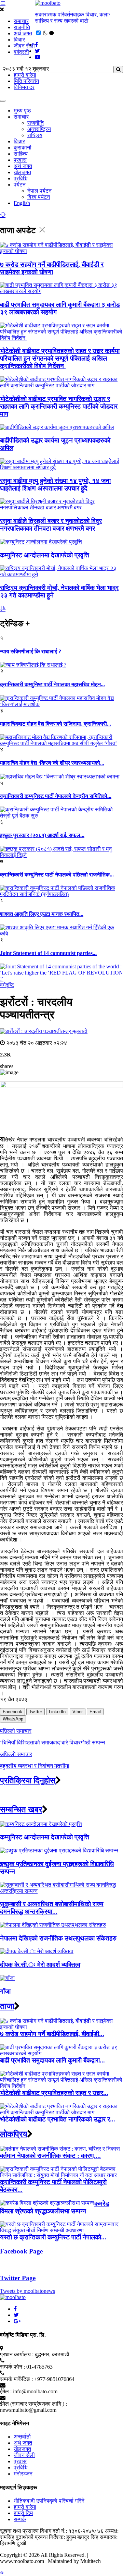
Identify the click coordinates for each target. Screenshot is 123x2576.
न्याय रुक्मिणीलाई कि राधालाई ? (31, 651)
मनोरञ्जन (23, 2474)
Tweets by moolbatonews (28, 2291)
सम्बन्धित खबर (21, 1810)
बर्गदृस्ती (21, 52)
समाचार (21, 21)
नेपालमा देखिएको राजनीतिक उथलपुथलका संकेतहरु (58, 1938)
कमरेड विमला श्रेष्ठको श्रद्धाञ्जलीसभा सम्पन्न (55, 2207)
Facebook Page (21, 2251)
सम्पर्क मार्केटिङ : (16, 2379)
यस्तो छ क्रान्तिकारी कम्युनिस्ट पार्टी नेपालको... (53, 2237)
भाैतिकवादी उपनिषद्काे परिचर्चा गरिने (49, 2501)
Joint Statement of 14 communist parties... (48, 953)
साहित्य (21, 154)
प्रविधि (20, 178)
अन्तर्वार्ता (22, 2437)
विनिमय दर (24, 87)
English (22, 203)
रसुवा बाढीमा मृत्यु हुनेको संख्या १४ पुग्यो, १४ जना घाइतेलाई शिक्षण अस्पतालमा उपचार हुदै (55, 485)
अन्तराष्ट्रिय (39, 129)
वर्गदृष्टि (7, 985)
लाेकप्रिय (13, 2134)
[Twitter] (16, 2315)
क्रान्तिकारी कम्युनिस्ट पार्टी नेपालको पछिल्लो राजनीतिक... (57, 875)
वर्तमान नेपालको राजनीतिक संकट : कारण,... (50, 2156)
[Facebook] (15, 2309)
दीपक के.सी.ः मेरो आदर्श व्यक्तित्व (40, 1965)
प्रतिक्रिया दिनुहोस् (28, 1780)
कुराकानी (23, 148)
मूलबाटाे (80, 1031)
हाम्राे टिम (23, 2513)
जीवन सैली (24, 46)
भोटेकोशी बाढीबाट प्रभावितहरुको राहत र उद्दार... (54, 2093)
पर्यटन (20, 185)
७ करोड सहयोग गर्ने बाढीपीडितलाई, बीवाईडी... (52, 2034)
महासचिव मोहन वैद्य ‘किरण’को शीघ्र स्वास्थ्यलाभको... (52, 763)
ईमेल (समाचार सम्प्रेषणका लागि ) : (33, 2404)
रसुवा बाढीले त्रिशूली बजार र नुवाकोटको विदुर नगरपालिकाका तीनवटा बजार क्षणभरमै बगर (51, 525)
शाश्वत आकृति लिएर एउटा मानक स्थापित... (42, 914)
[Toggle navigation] (3, 101)
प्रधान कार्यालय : (17, 2354)
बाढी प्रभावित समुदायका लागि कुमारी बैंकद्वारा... (52, 2060)
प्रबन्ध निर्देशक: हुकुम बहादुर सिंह (67, 2537)
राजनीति (22, 27)
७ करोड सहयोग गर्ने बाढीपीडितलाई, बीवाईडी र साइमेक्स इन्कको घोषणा (52, 268)
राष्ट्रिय (35, 135)
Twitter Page (18, 2278)
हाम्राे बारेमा (25, 75)
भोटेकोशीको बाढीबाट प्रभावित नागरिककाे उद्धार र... (58, 2119)
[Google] (17, 2321)
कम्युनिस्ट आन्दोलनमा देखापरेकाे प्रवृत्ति (45, 555)
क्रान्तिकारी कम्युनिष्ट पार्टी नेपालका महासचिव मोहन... (52, 684)
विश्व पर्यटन (39, 197)
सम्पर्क (20, 2519)
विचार (19, 40)
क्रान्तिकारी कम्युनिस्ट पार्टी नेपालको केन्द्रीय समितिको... (56, 796)
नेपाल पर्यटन (39, 191)
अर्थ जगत (23, 33)
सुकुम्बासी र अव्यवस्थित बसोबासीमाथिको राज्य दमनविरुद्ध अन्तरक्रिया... (52, 1908)
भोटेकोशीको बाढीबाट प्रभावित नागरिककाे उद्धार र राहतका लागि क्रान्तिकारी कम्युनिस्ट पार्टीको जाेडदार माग (59, 406)
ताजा (7, 2006)
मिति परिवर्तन (26, 81)
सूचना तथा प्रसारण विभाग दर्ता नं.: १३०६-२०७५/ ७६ (52, 2531)
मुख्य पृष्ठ (22, 111)
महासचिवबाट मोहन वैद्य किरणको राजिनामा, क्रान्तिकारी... (56, 724)
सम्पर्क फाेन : (12, 2367)
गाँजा (5, 1991)
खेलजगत (22, 172)
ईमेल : (6, 2391)
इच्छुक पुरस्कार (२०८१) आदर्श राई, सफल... (42, 835)
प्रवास (20, 160)
